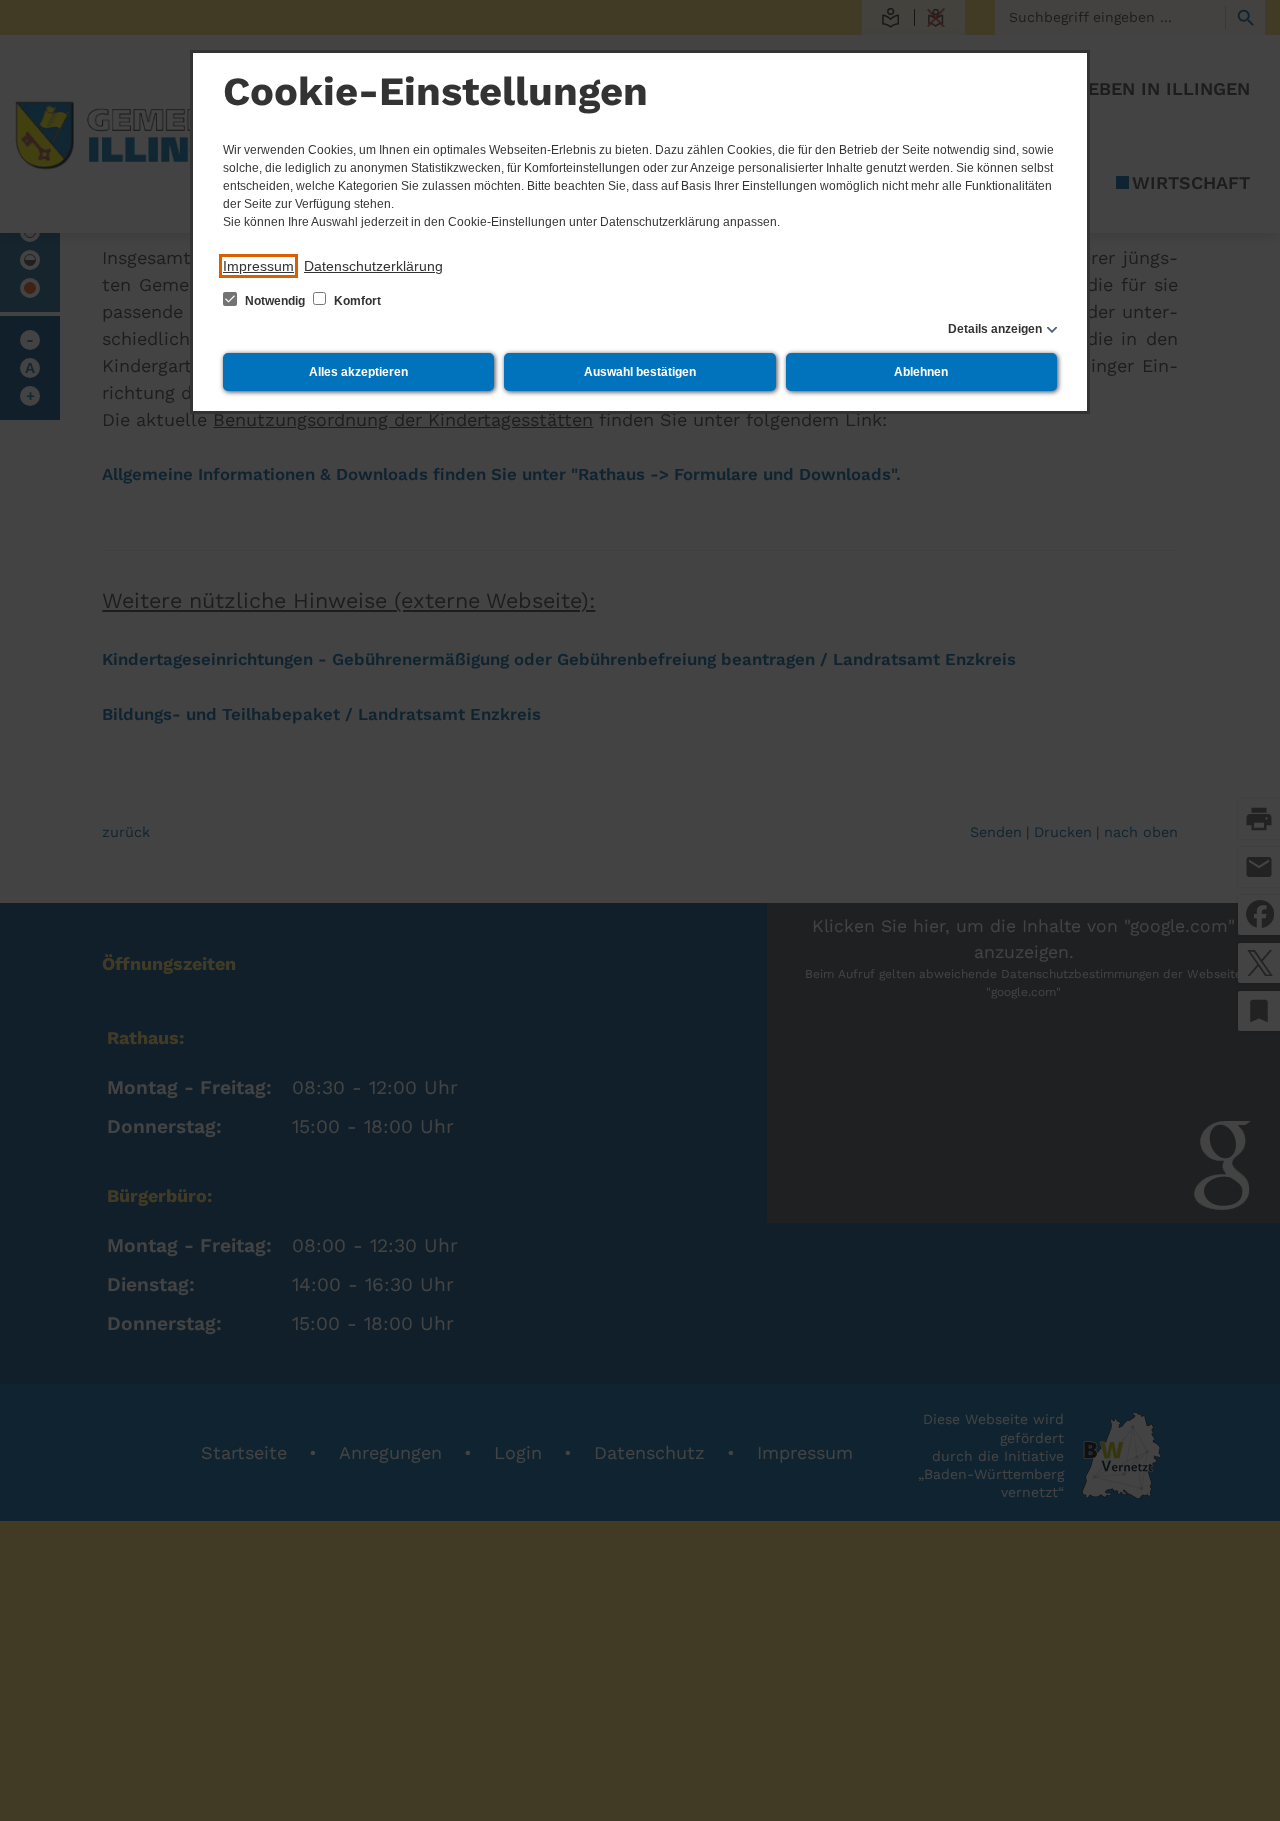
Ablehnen (921, 372)
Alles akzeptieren (358, 372)
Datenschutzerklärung (373, 266)
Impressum (258, 266)
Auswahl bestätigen (640, 372)
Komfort (356, 301)
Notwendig (275, 301)
